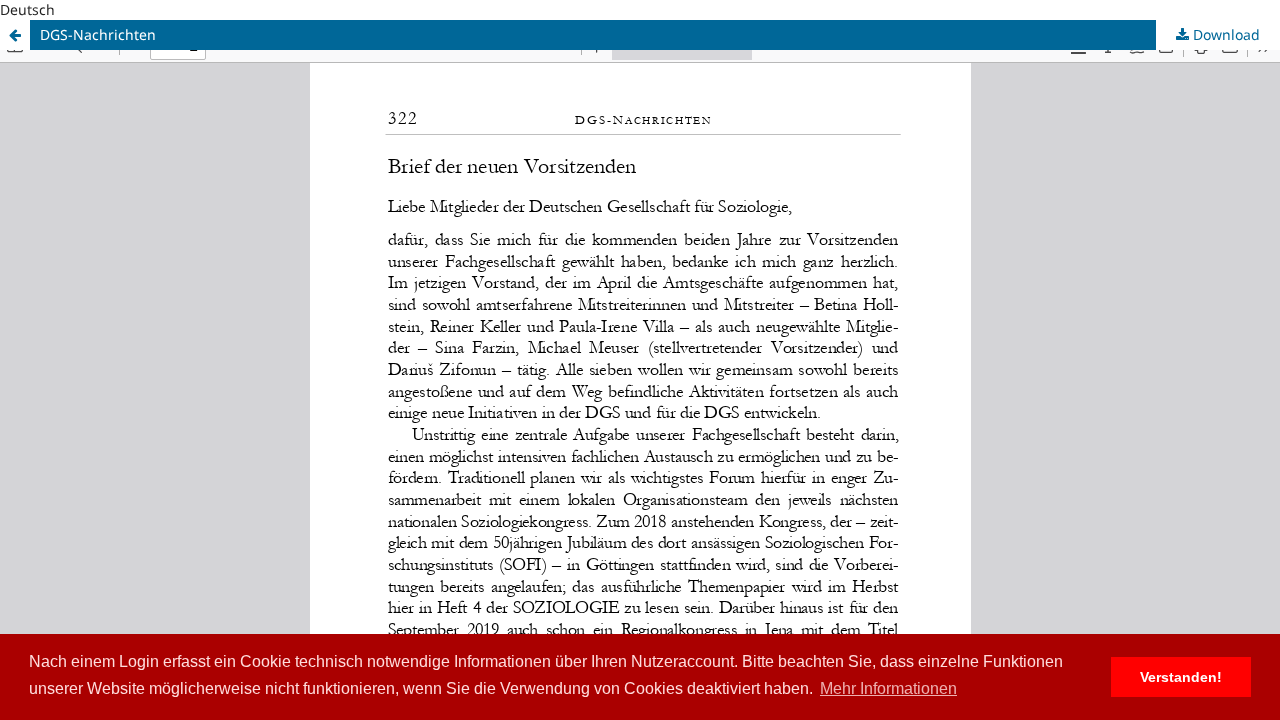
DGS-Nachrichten (98, 34)
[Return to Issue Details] (15, 35)
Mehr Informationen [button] (888, 688)
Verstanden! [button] (1181, 677)
